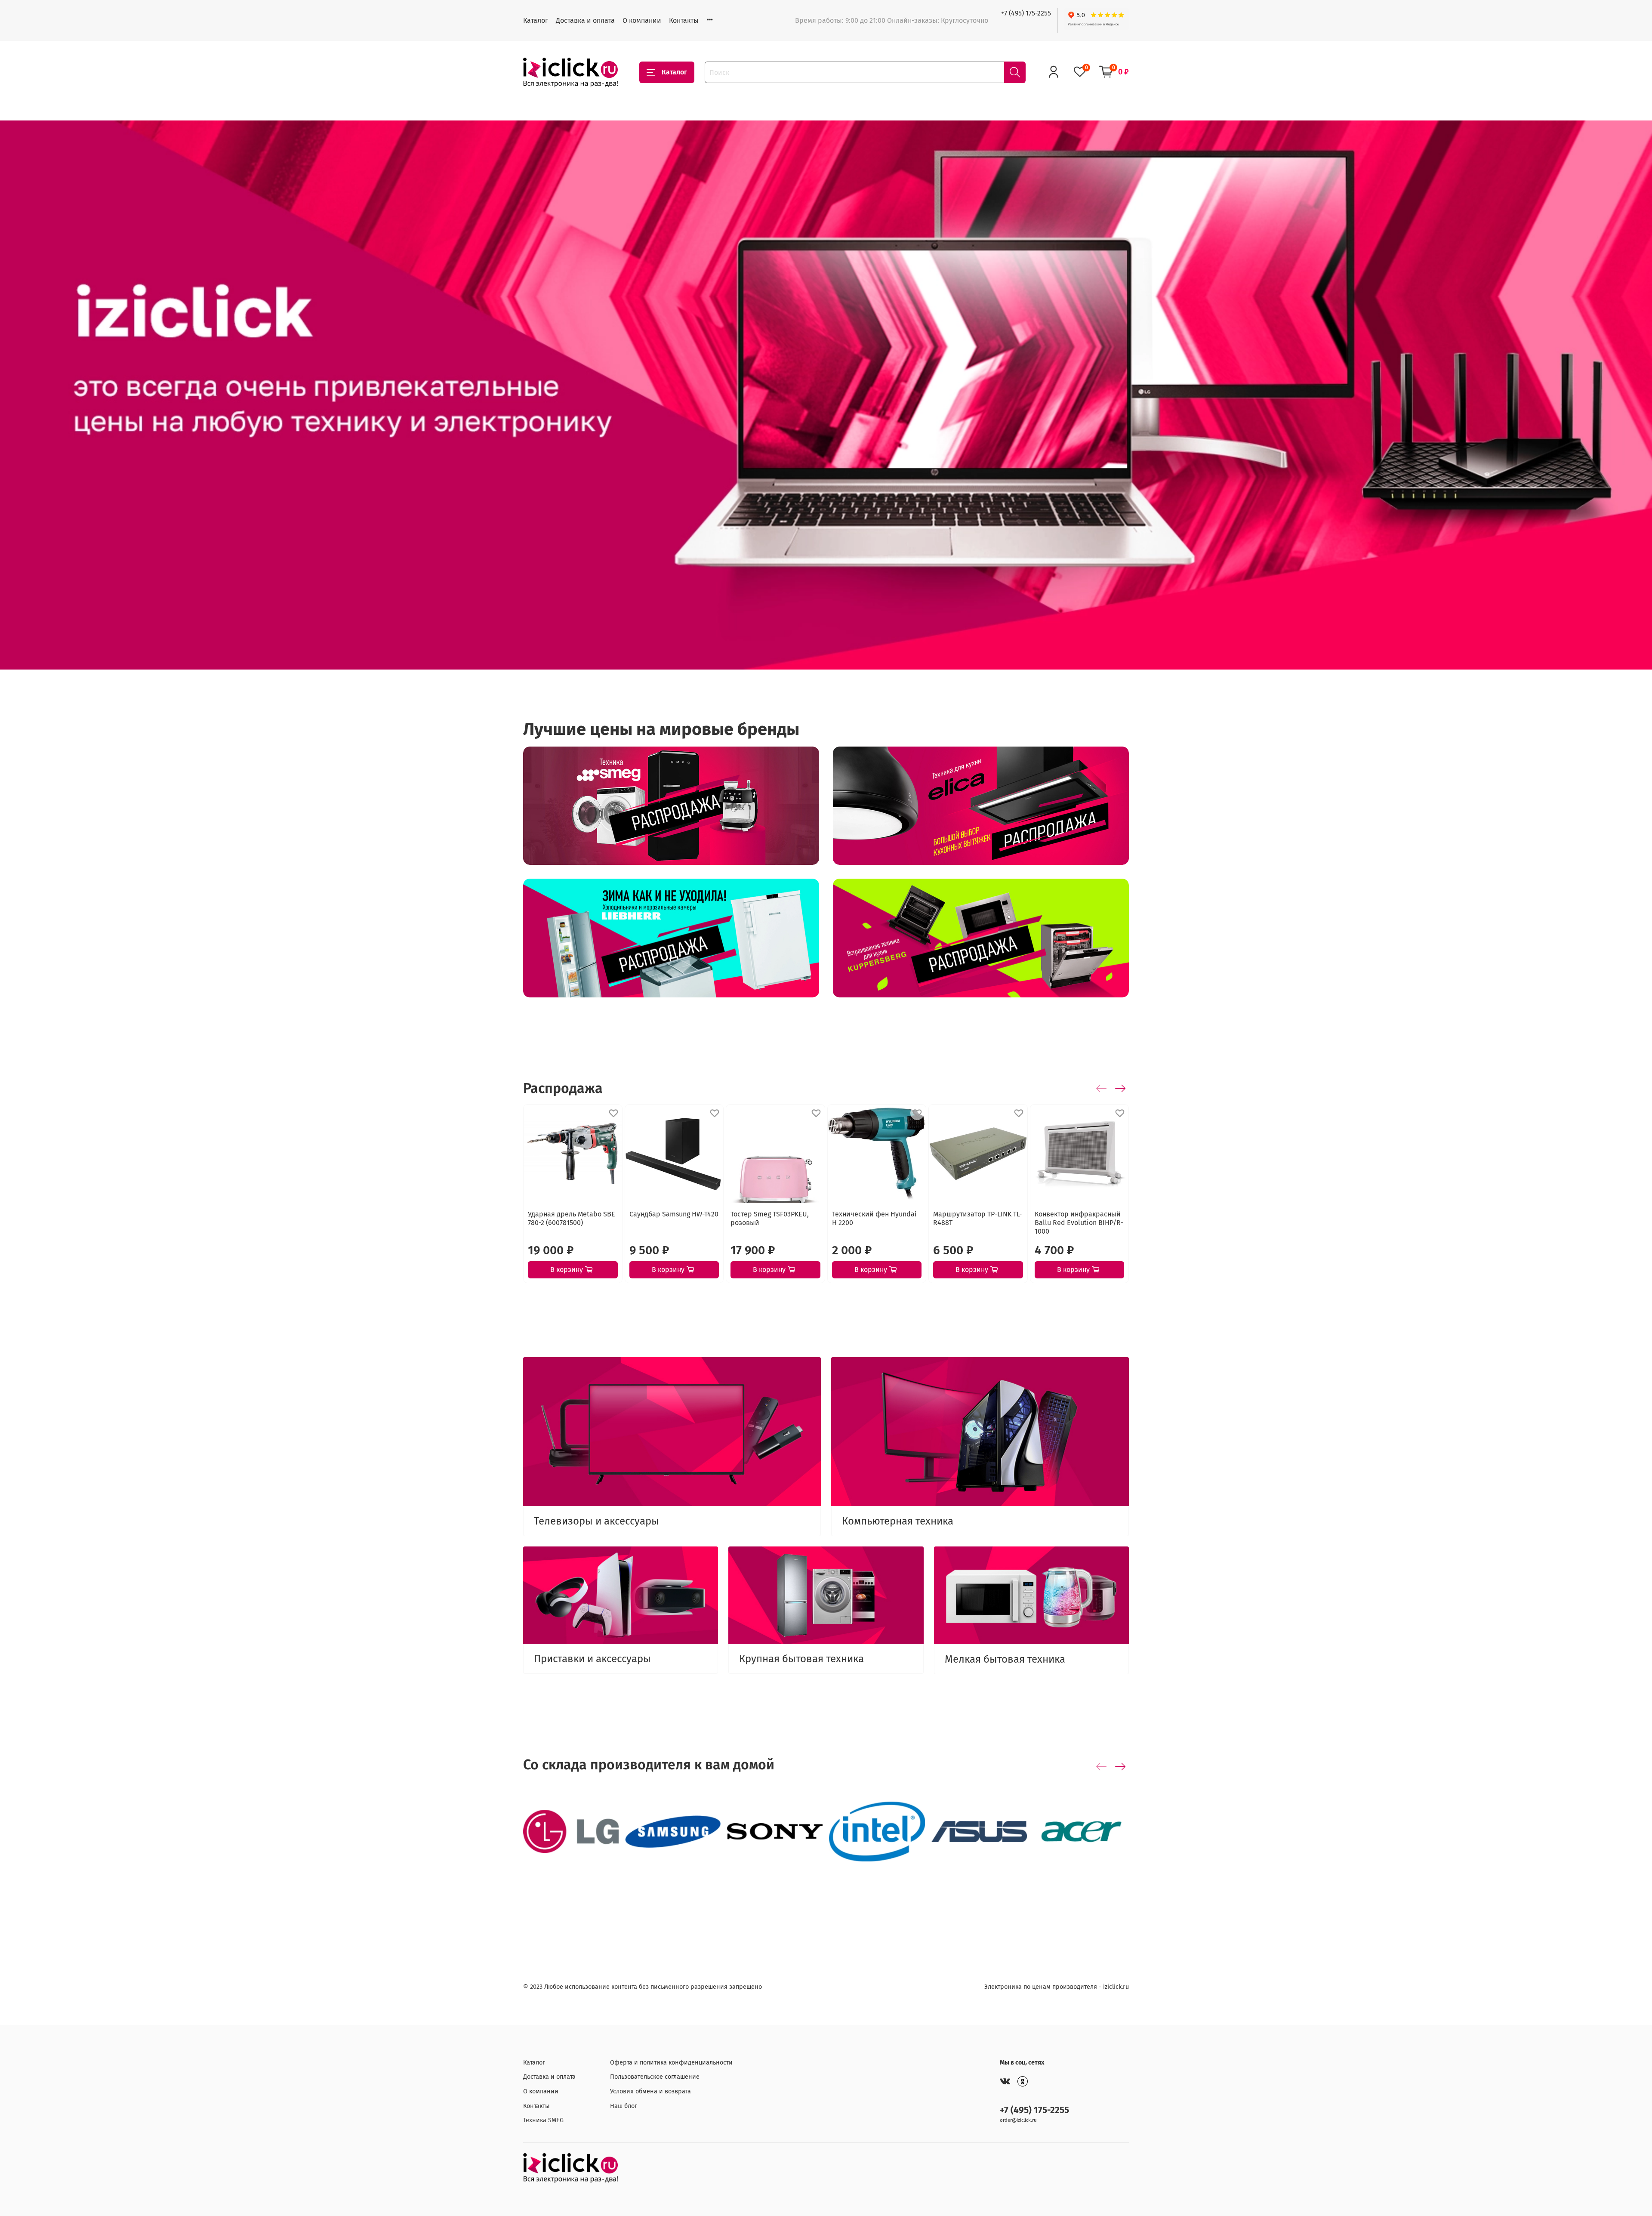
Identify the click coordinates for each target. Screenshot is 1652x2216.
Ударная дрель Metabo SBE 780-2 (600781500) (572, 1218)
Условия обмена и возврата (650, 2091)
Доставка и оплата (585, 20)
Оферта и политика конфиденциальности (671, 2063)
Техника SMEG (543, 2120)
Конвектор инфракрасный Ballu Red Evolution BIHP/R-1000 (1079, 1222)
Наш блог (624, 2106)
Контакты (684, 20)
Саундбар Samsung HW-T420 (674, 1214)
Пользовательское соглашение (655, 2077)
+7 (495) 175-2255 (1026, 13)
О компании (642, 20)
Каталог (536, 20)
